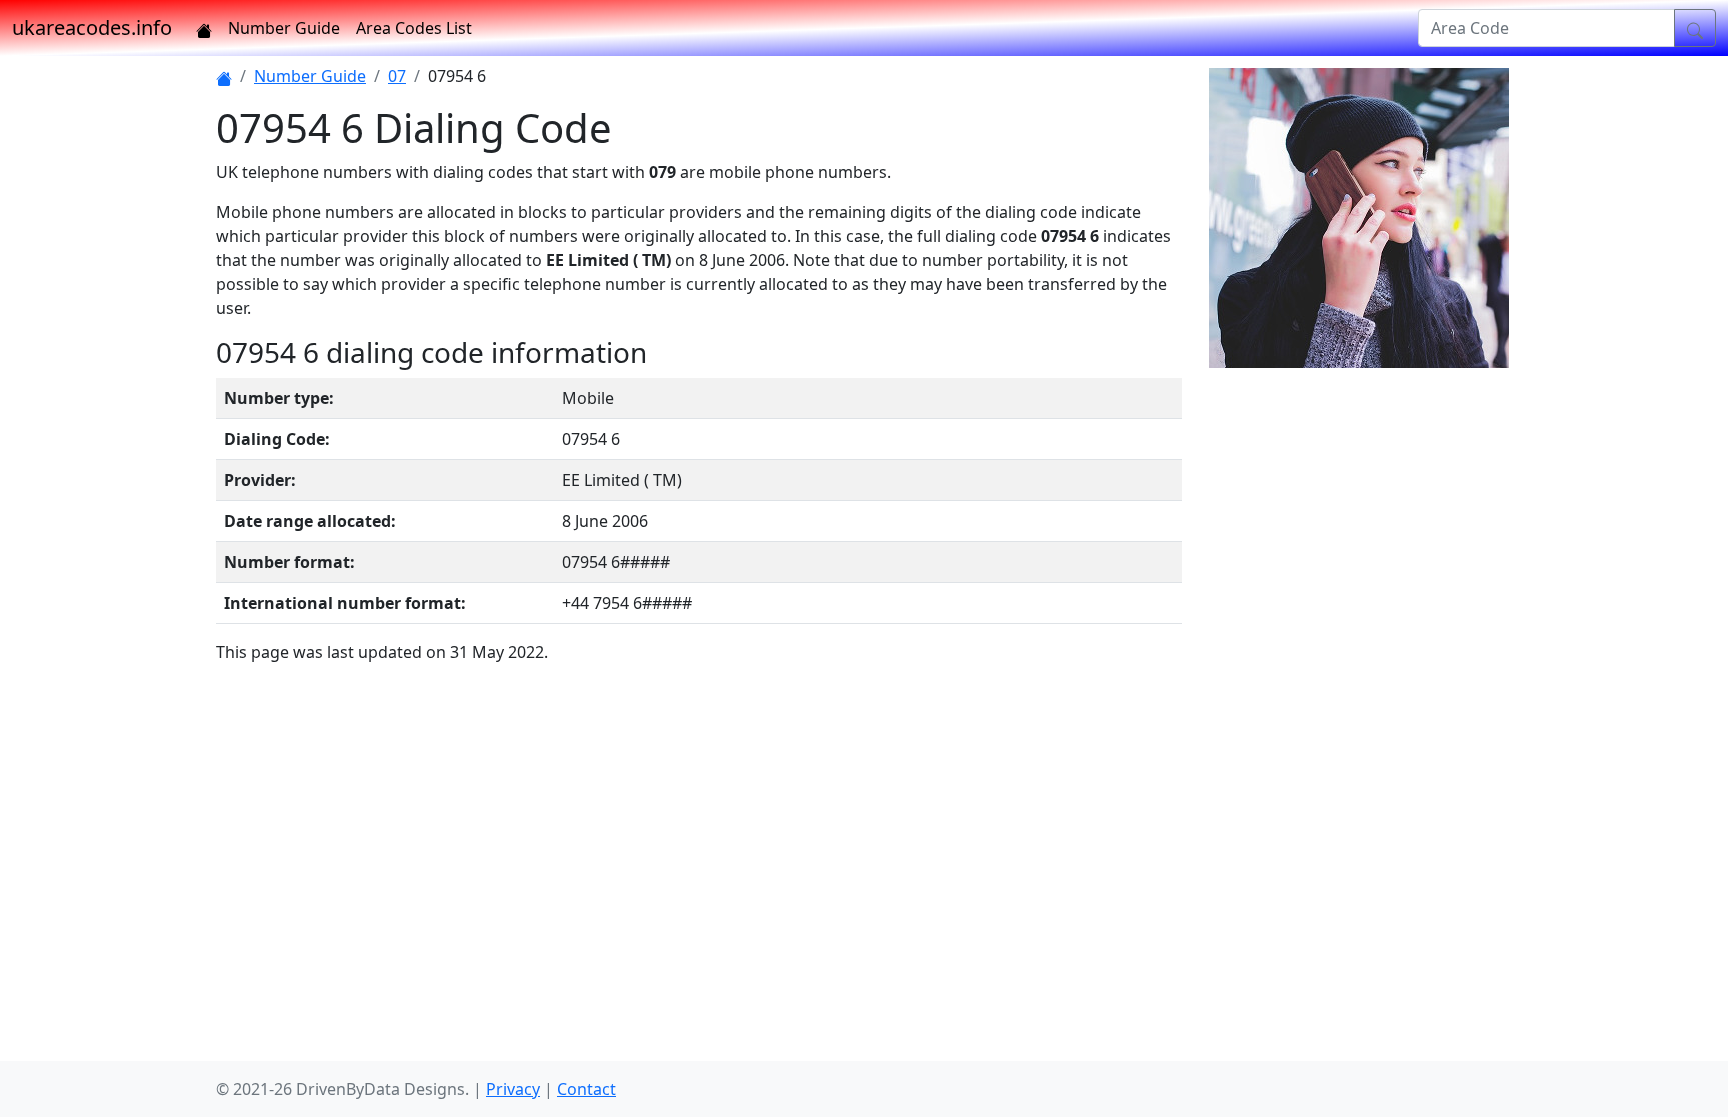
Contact (586, 1089)
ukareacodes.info (92, 27)
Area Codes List (414, 28)
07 (397, 76)
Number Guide (284, 28)
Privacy (513, 1089)
